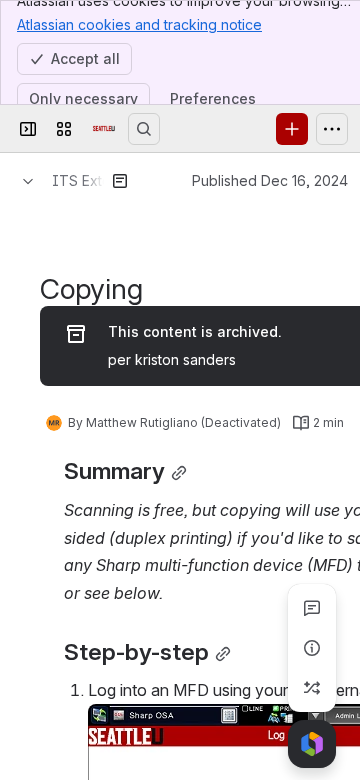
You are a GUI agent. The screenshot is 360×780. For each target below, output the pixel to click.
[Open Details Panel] (312, 648)
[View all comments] (312, 608)
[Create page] (312, 688)
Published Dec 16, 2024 (270, 180)
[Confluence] (104, 129)
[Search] (144, 129)
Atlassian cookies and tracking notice (139, 24)
